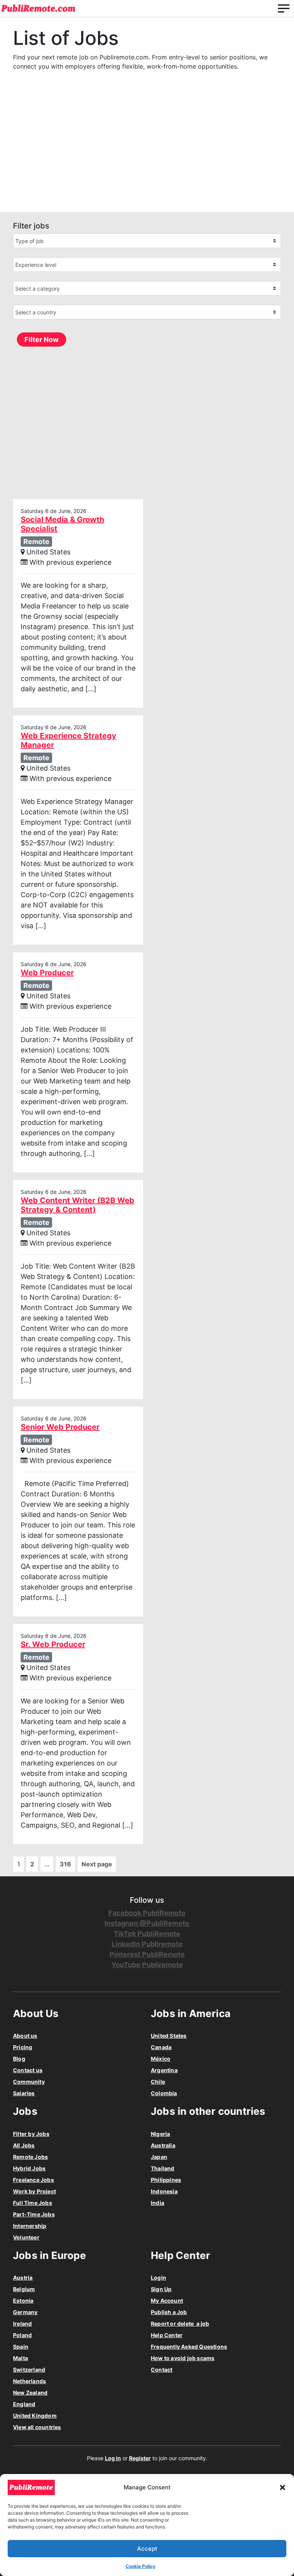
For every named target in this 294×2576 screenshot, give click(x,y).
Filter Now (42, 339)
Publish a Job (169, 2312)
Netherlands (29, 2381)
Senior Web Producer (60, 1427)
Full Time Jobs (33, 2203)
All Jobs (24, 2145)
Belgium (24, 2289)
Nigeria (160, 2134)
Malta (20, 2358)
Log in (113, 2458)
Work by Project (34, 2191)
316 (65, 1864)
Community (29, 2082)
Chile (158, 2082)
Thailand (163, 2168)
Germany (25, 2312)
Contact (162, 2370)
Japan (159, 2157)
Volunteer (26, 2237)
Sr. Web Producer (53, 1644)
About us (25, 2036)
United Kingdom (35, 2416)
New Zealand (30, 2393)
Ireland (22, 2324)
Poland (22, 2335)
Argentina (164, 2070)
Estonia (23, 2301)
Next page (97, 1864)
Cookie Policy (140, 2566)
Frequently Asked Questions (189, 2347)
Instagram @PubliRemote (147, 1923)
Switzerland (29, 2370)
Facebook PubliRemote (147, 1913)
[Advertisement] (147, 149)
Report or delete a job (180, 2324)
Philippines (166, 2180)
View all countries (37, 2427)
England (24, 2404)
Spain (21, 2347)
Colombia (164, 2093)
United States (169, 2036)
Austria (23, 2278)
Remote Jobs (30, 2157)
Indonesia (164, 2191)
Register (140, 2458)
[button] (283, 2487)
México (161, 2059)
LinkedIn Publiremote (147, 1944)
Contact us (28, 2070)
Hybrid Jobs (29, 2168)
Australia (163, 2145)
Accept (147, 2549)
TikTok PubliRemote (147, 1934)
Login (158, 2278)
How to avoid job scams (183, 2358)
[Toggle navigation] (284, 8)
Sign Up (161, 2289)
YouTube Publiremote (147, 1965)
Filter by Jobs (31, 2134)
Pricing (23, 2047)
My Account (167, 2301)
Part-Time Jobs (34, 2214)
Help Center (167, 2335)
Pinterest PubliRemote (147, 1954)
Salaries (24, 2093)
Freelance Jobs (33, 2180)
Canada (161, 2047)
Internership (30, 2226)
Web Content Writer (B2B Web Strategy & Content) (78, 1205)
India (158, 2203)
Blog (19, 2059)
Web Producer (47, 973)
